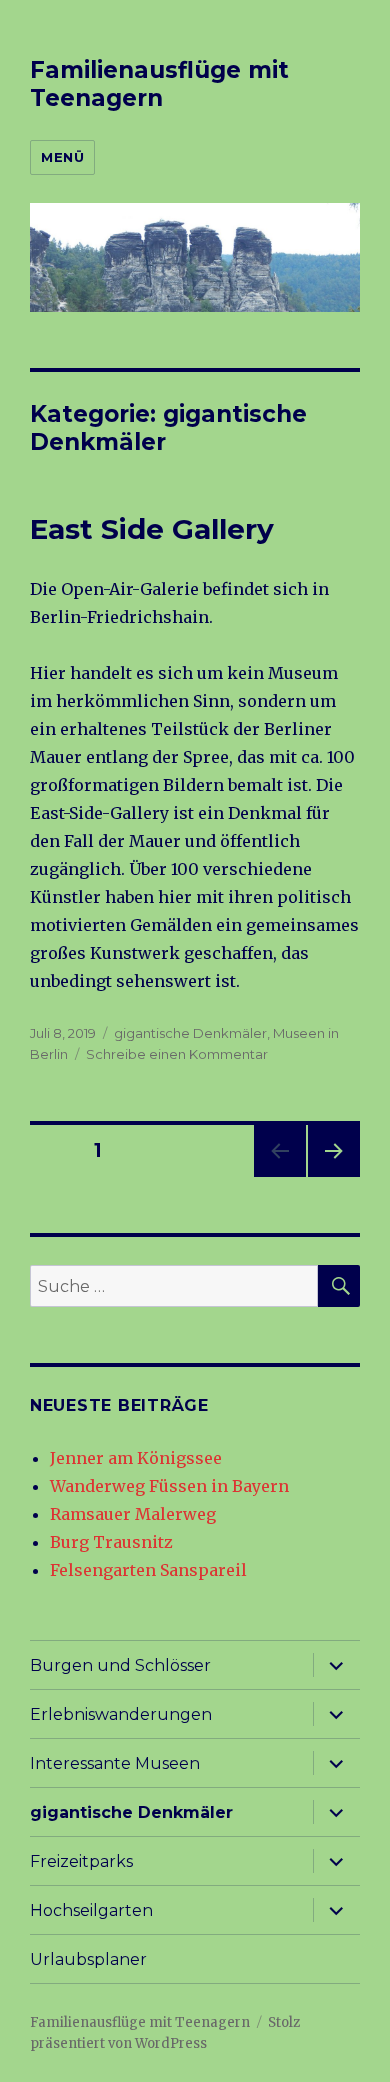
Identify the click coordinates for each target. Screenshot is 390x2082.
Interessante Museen (115, 1763)
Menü (62, 157)
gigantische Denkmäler (190, 1033)
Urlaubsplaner (88, 1959)
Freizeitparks (81, 1861)
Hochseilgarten (91, 1910)
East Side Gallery (152, 529)
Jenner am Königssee (136, 1458)
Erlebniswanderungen (121, 1714)
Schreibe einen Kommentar (177, 1054)
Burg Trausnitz (111, 1542)
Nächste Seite (334, 1176)
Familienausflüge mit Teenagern (159, 84)
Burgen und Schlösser (120, 1665)
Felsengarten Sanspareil (148, 1570)
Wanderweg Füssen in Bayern (169, 1486)
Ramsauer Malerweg (133, 1514)
